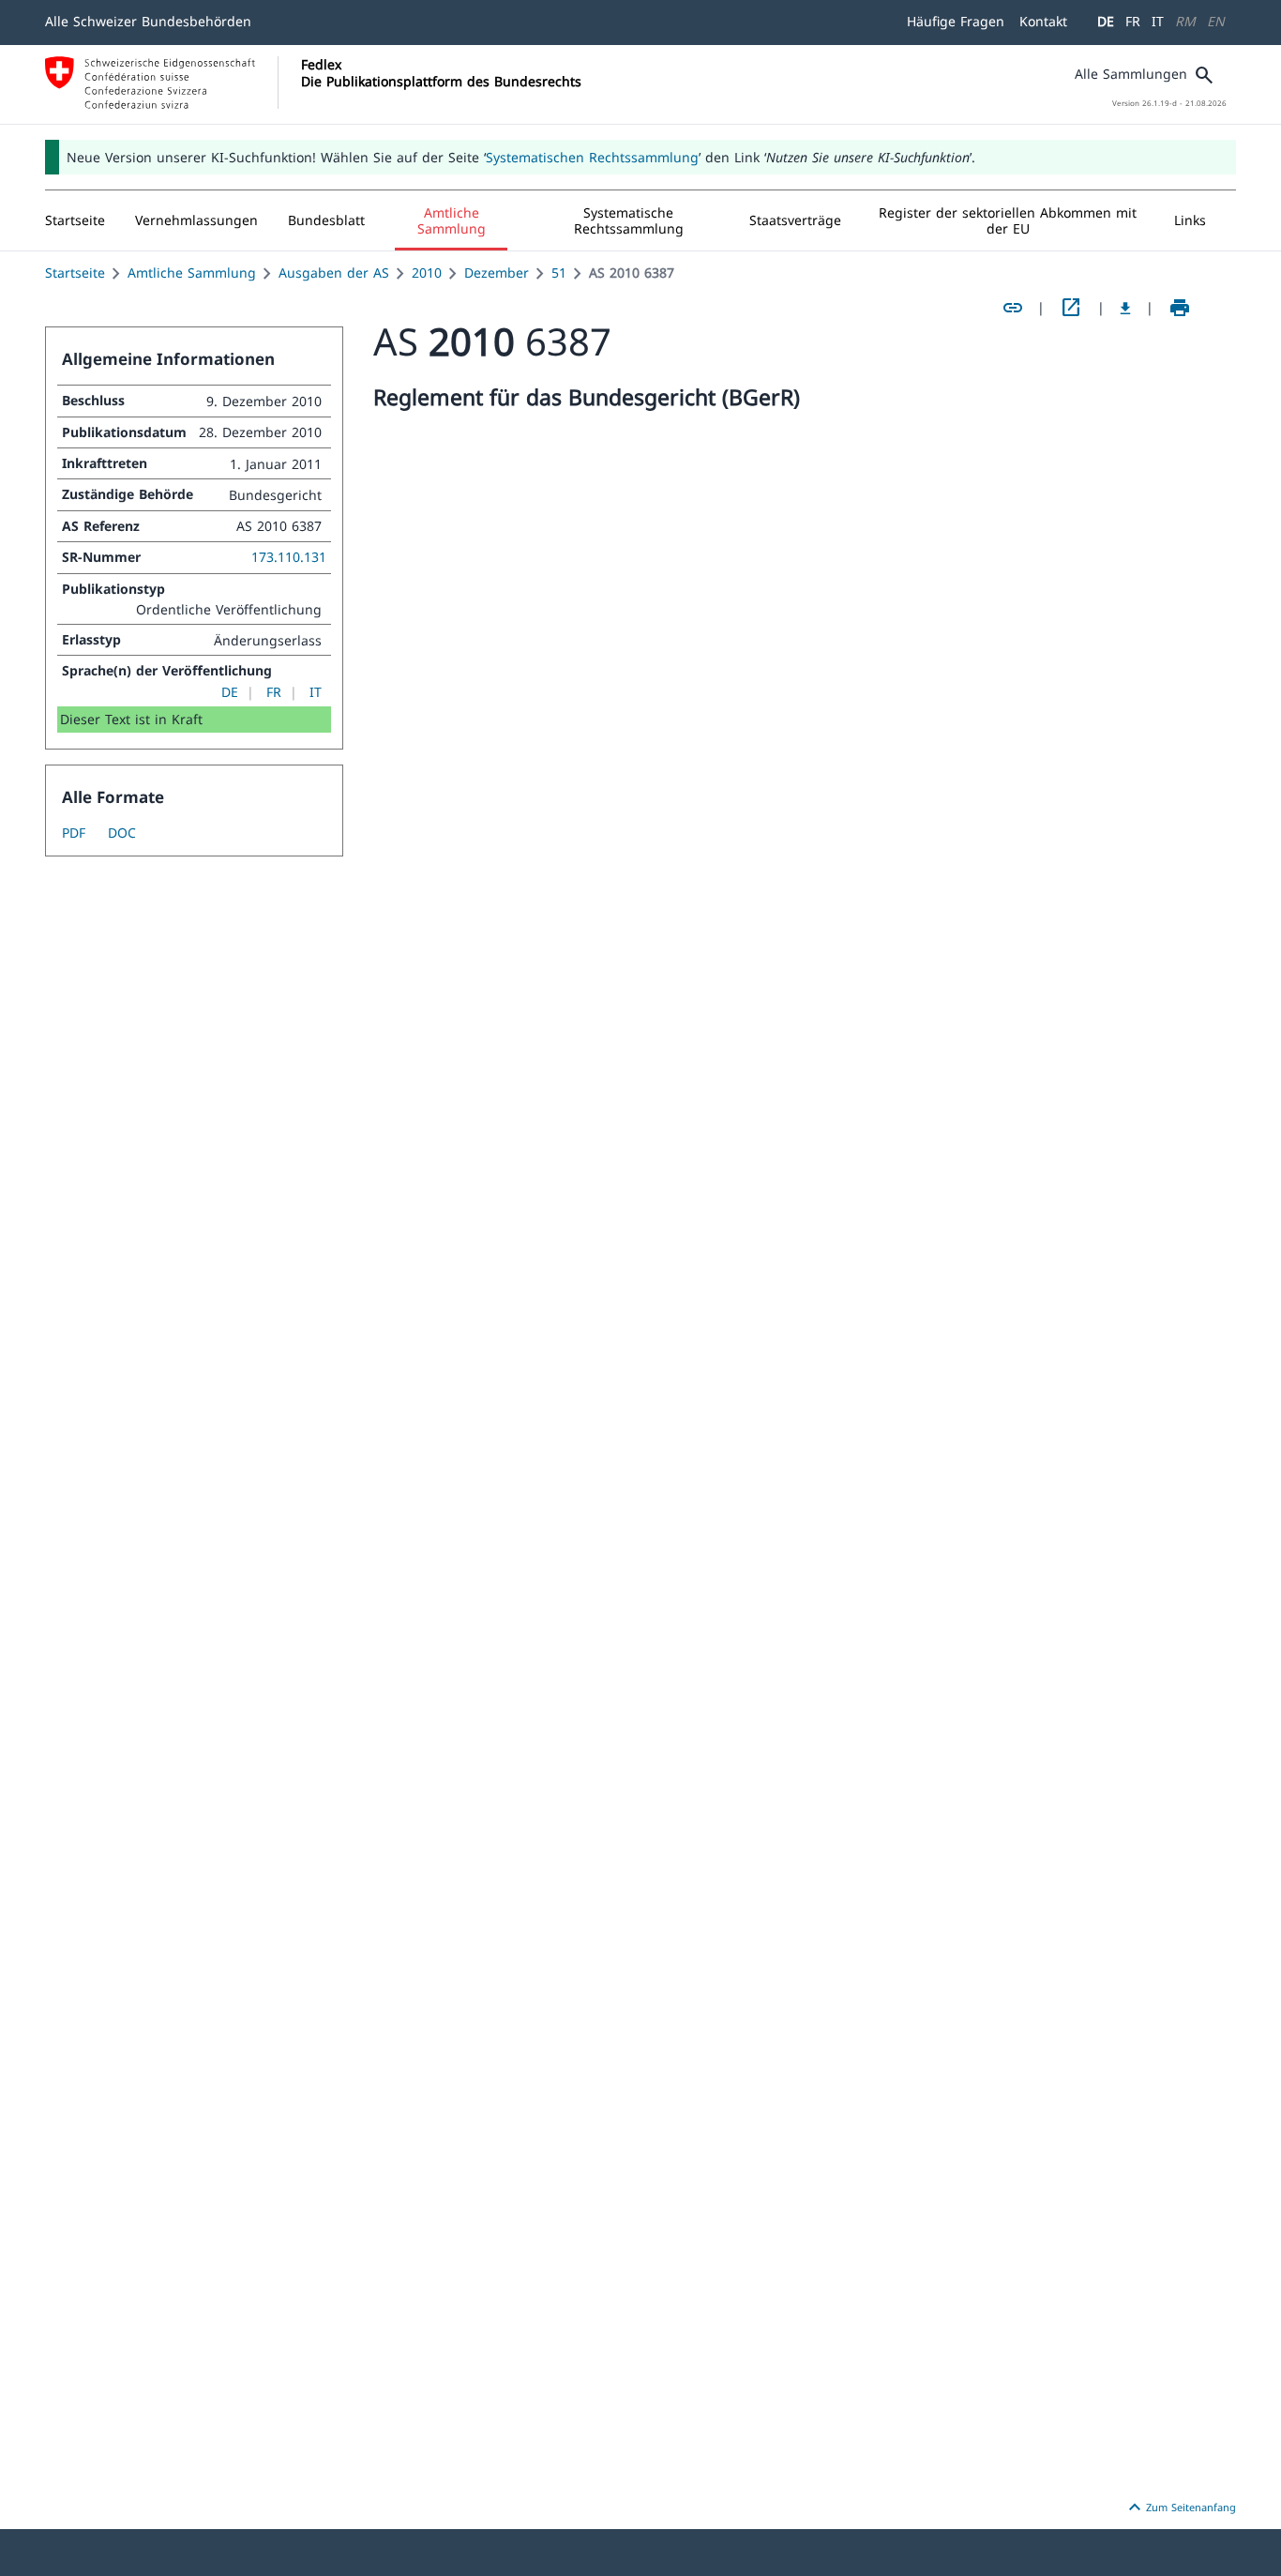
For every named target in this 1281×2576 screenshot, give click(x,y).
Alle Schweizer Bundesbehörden (148, 21)
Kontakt (1043, 21)
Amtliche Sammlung (192, 273)
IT (1158, 21)
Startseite (75, 273)
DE (1106, 21)
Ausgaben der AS (334, 273)
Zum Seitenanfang (1180, 2508)
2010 (427, 273)
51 (559, 273)
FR (1133, 21)
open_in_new (1071, 308)
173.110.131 (289, 557)
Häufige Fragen (956, 21)
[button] (196, 220)
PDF (74, 833)
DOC (122, 833)
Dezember (497, 273)
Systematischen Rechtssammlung (592, 157)
